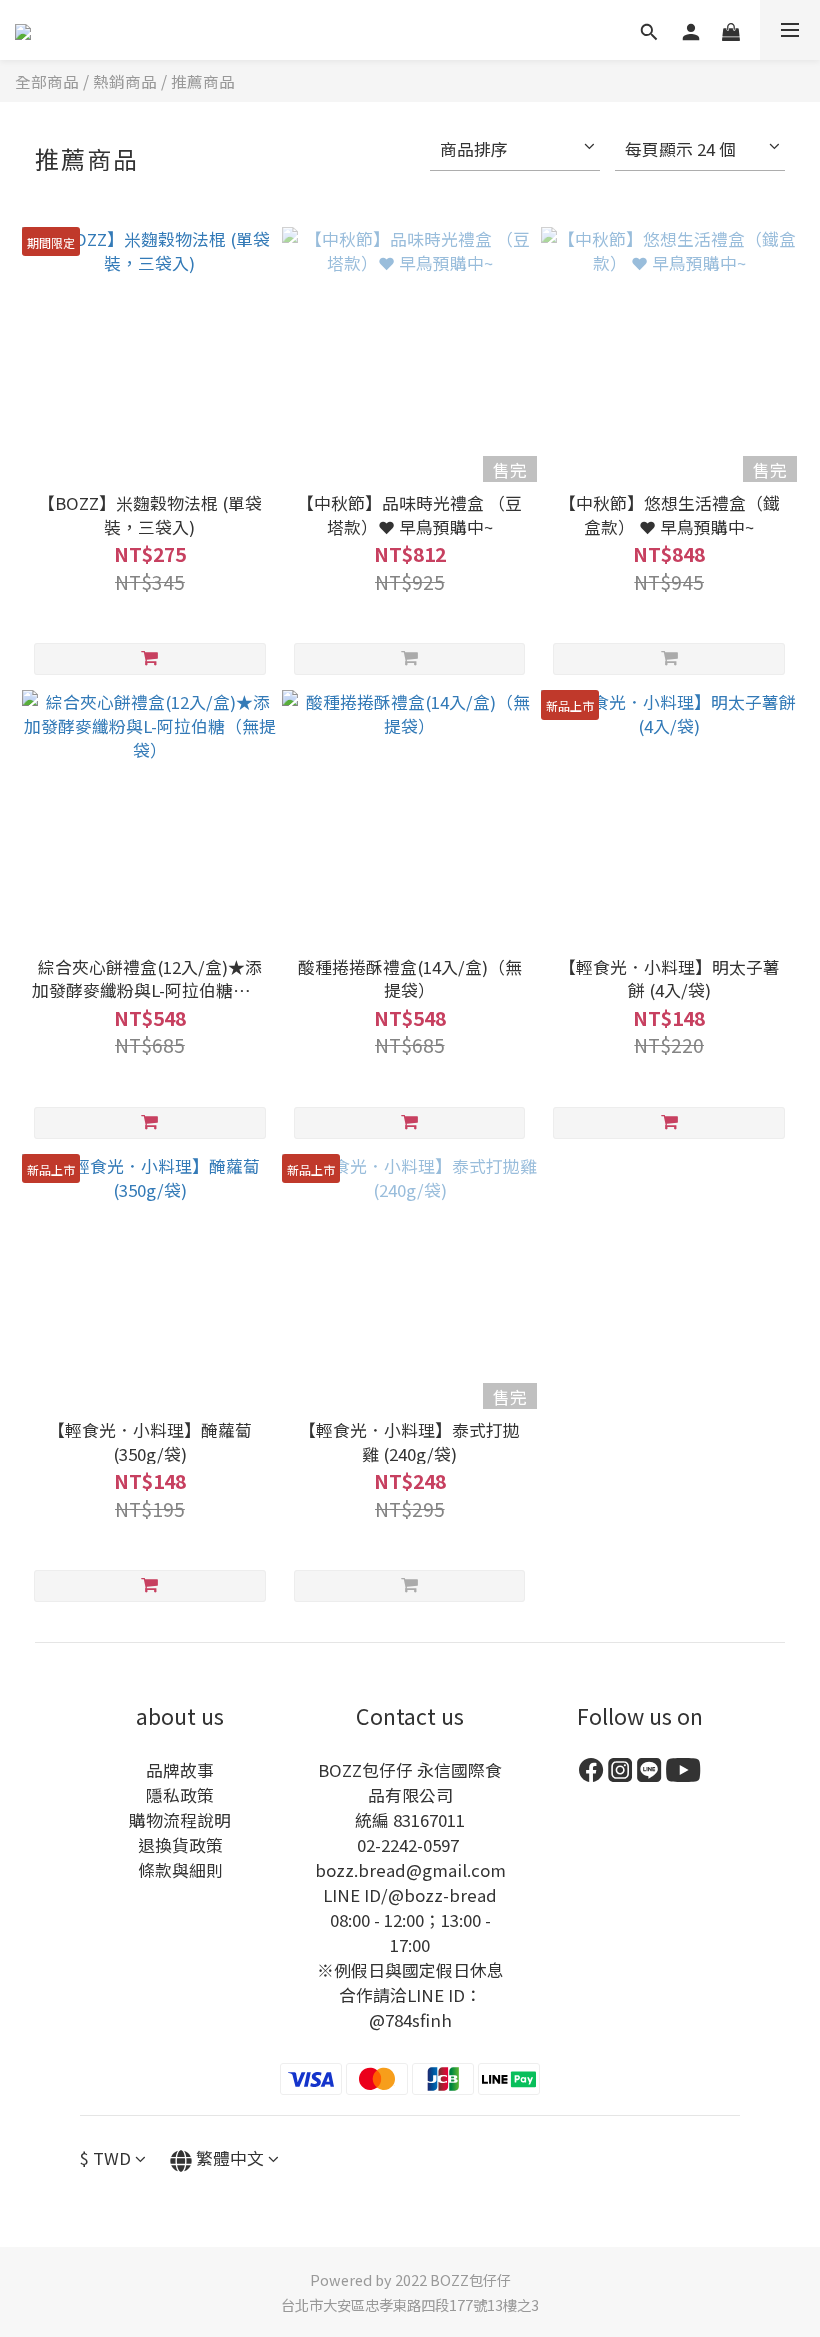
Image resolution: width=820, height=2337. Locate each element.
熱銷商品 (125, 81)
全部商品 (47, 81)
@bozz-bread (442, 1895)
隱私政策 (180, 1795)
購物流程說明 (180, 1820)
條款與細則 (180, 1870)
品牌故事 (180, 1770)
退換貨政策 (180, 1845)
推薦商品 (203, 81)
